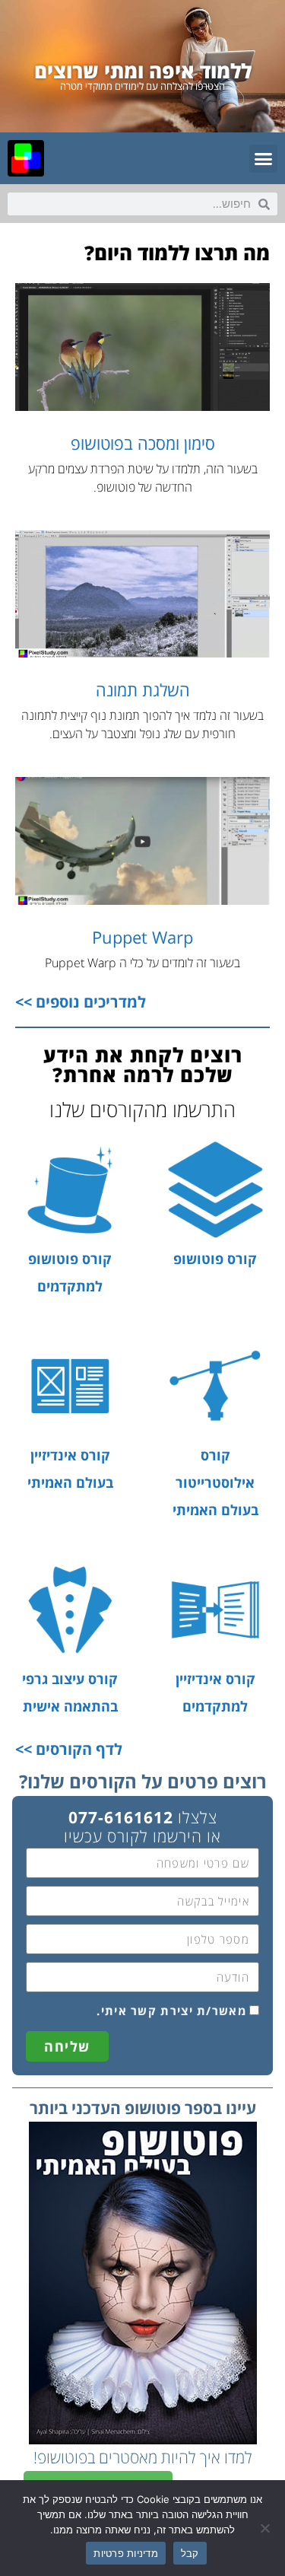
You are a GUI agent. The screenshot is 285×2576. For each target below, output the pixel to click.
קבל (190, 2553)
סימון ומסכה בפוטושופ (143, 443)
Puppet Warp (142, 937)
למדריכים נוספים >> (81, 1002)
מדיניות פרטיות (126, 2553)
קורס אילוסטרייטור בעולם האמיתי (215, 1482)
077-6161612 (121, 1817)
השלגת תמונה (143, 689)
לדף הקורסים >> (69, 1749)
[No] (266, 2528)
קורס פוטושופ (215, 1259)
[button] (264, 159)
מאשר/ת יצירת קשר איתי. (171, 2011)
